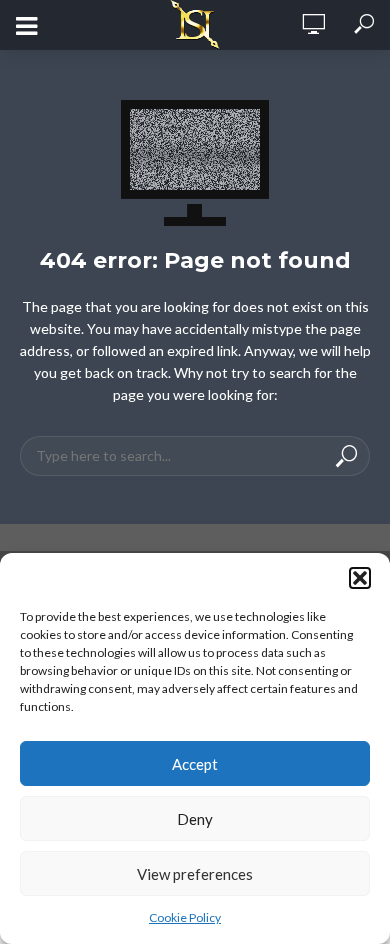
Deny (195, 819)
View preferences (195, 874)
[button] (360, 578)
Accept (195, 764)
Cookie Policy (185, 917)
